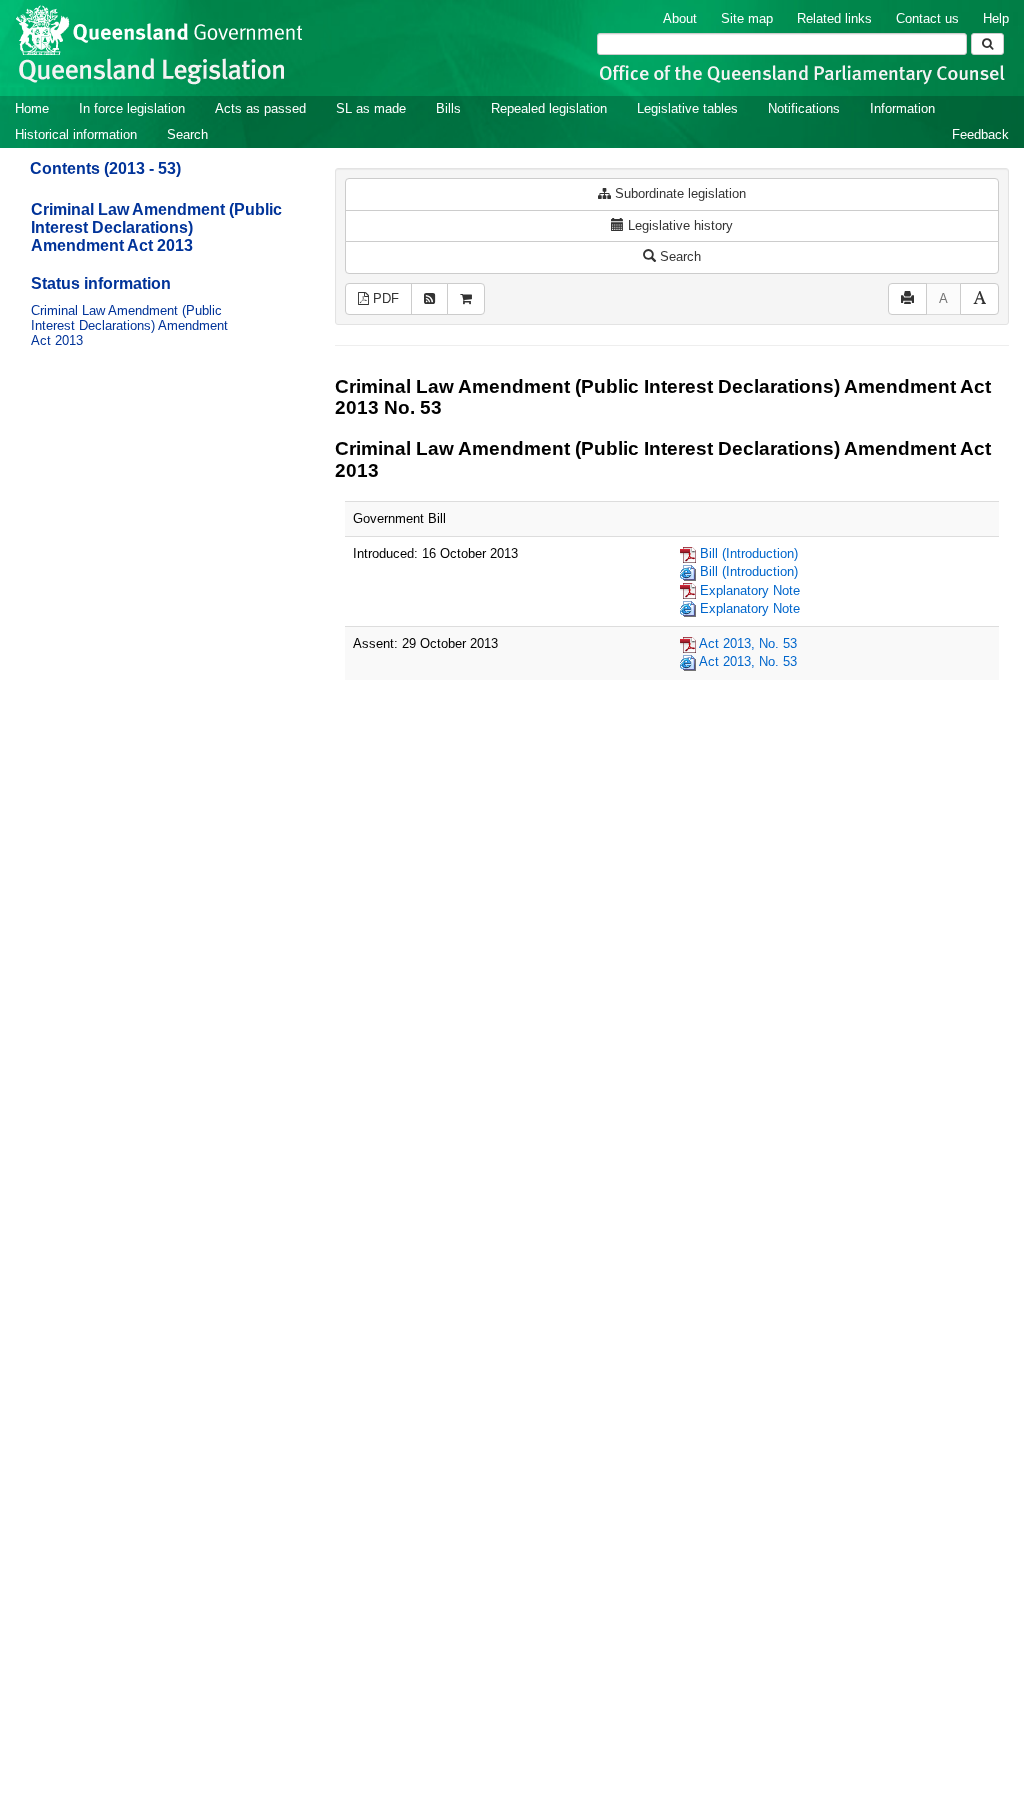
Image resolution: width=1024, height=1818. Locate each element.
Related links (834, 18)
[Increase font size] (979, 299)
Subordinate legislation (678, 193)
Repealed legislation (549, 108)
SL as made (371, 108)
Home (32, 108)
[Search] (987, 44)
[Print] (907, 299)
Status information (101, 283)
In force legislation (132, 108)
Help (996, 18)
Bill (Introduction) (749, 553)
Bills (448, 108)
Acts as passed (260, 108)
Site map (747, 18)
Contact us (927, 18)
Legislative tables (687, 108)
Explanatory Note (750, 590)
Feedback (980, 134)
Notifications (804, 108)
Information (902, 108)
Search (187, 134)
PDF (384, 298)
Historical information (76, 134)
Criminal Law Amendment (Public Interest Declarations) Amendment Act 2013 (156, 227)
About (680, 18)
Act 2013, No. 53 (748, 643)
